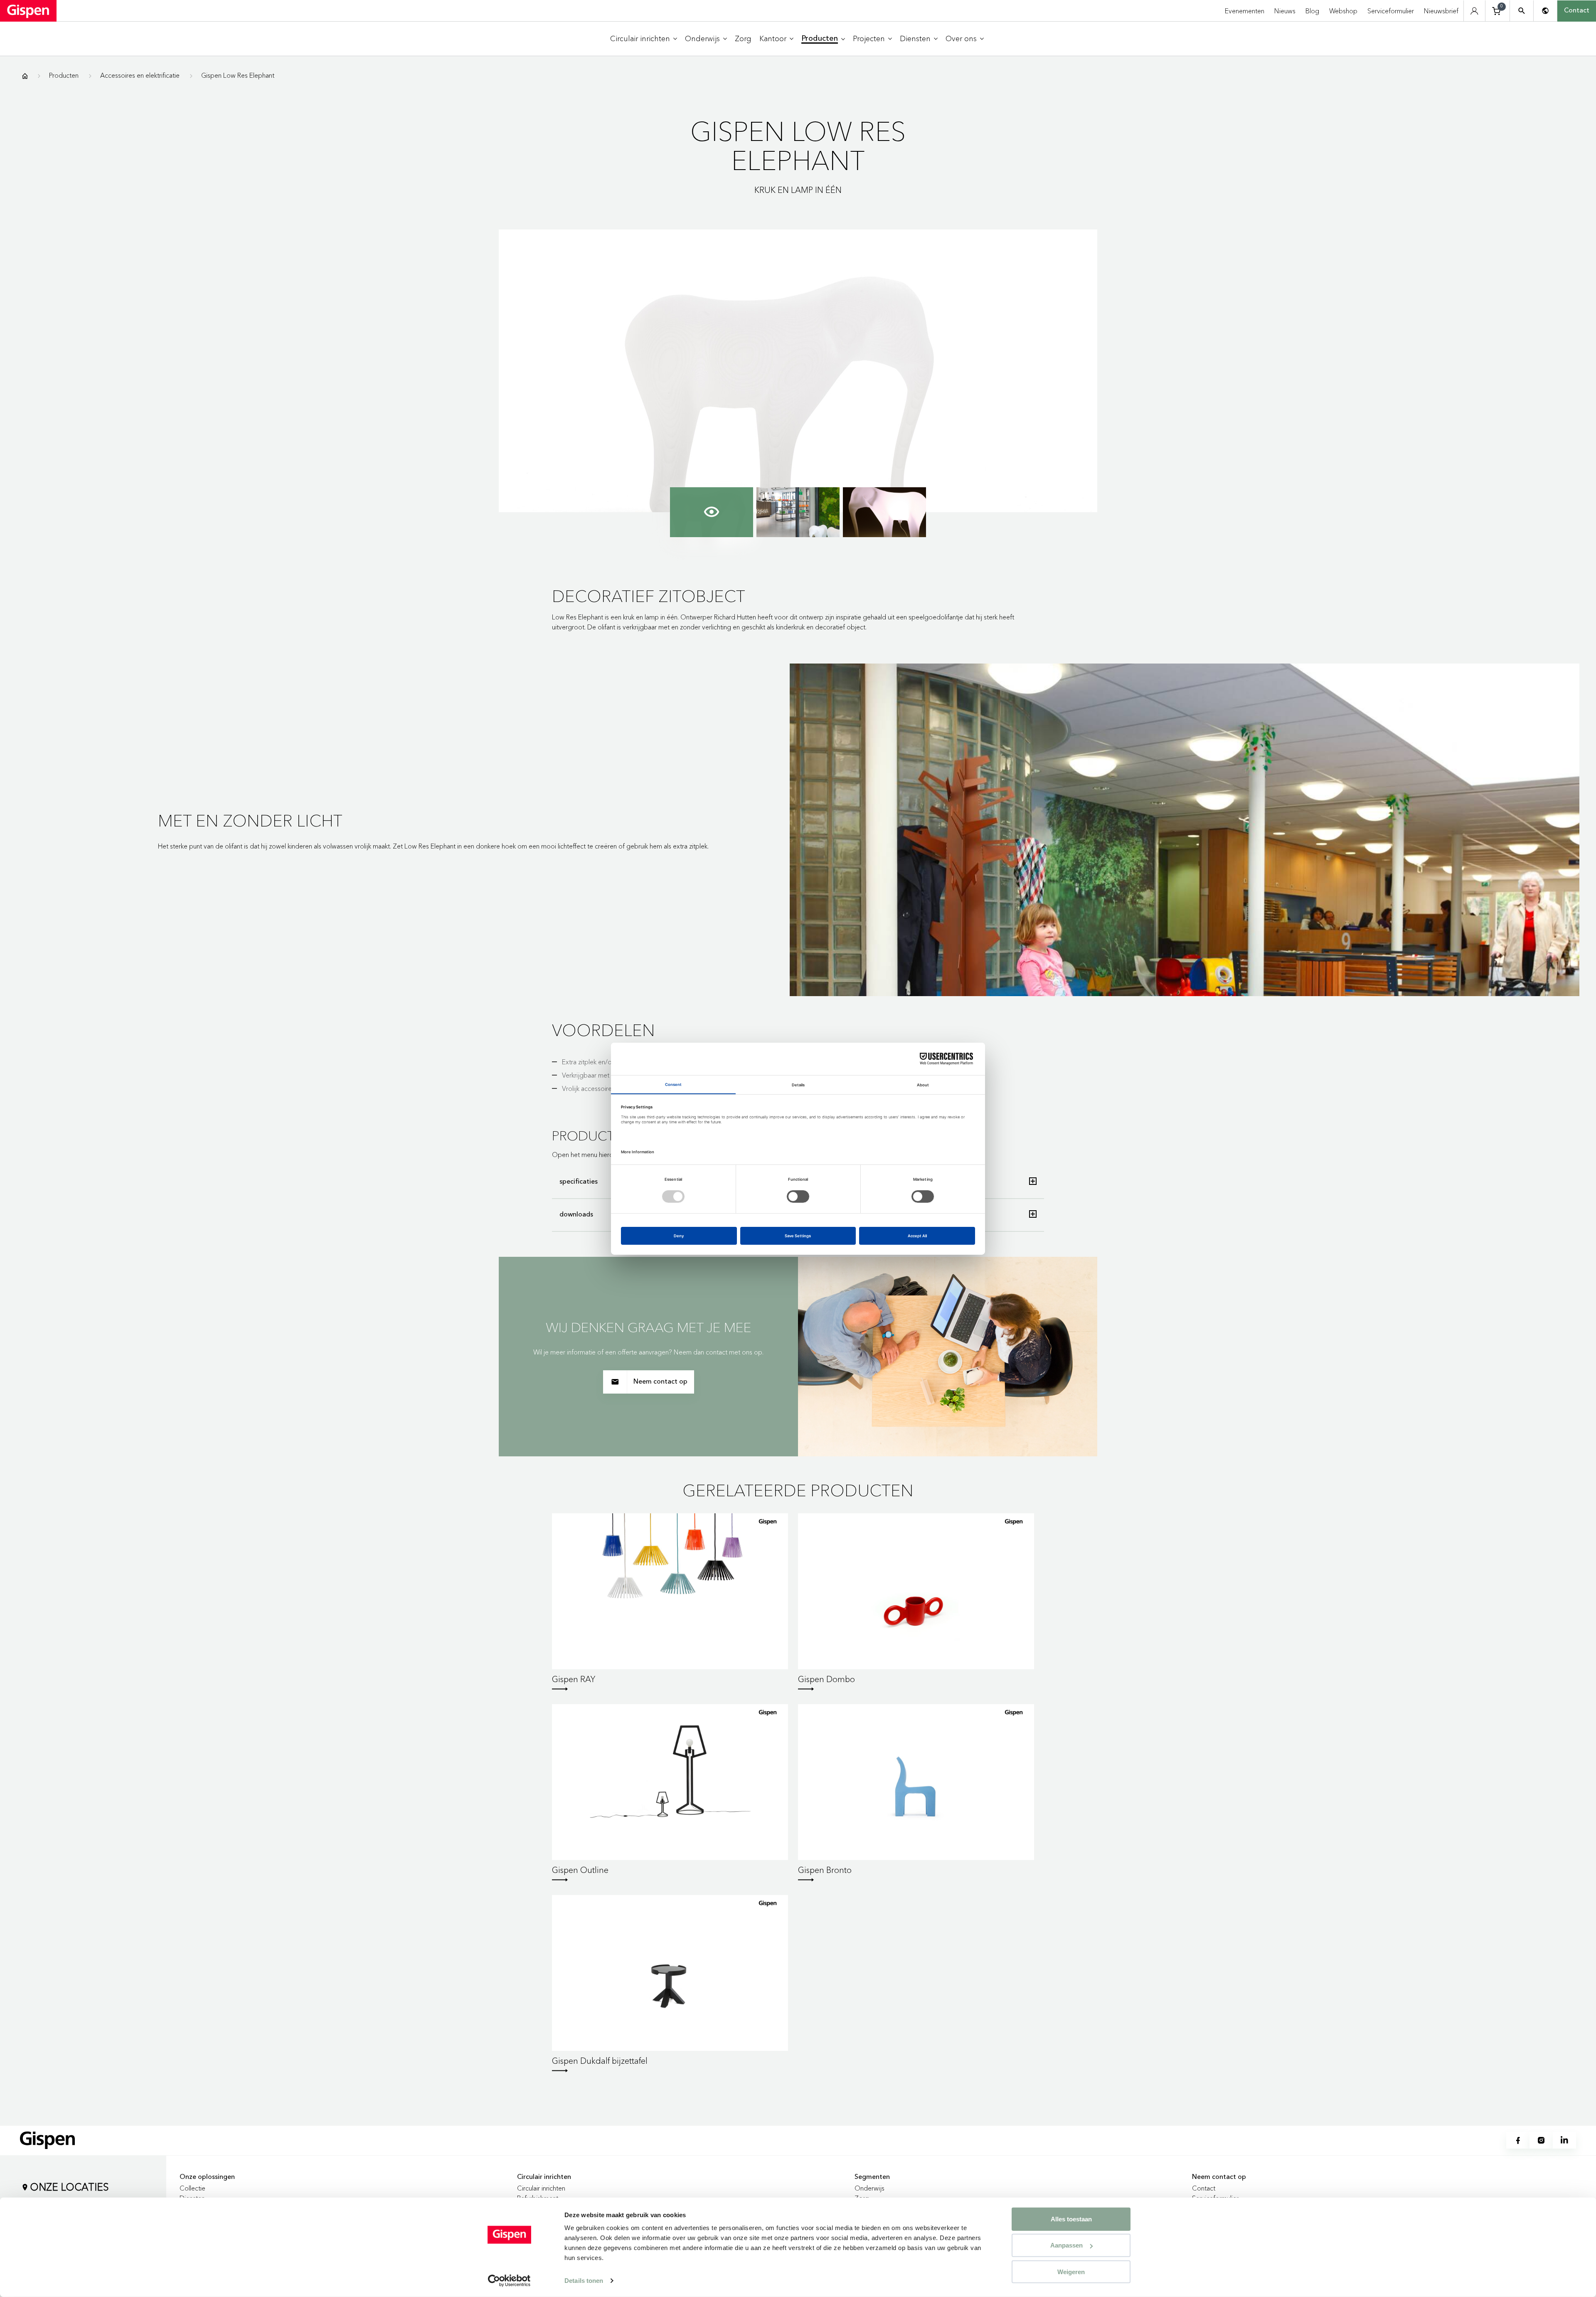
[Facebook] (1518, 2140)
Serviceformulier (1391, 11)
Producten (64, 75)
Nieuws (1285, 11)
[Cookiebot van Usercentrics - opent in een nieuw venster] (509, 2281)
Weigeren (1071, 2271)
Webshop (1343, 11)
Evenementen (1245, 11)
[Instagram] (1541, 2140)
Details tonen (584, 2281)
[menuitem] (644, 39)
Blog (1312, 11)
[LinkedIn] (1564, 2140)
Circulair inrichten (541, 2188)
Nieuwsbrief (1441, 11)
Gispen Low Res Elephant (238, 75)
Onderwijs (869, 2188)
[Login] (1474, 11)
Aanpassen (1066, 2245)
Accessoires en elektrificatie (140, 75)
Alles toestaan (1071, 2219)
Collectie (192, 2188)
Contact (1577, 11)
